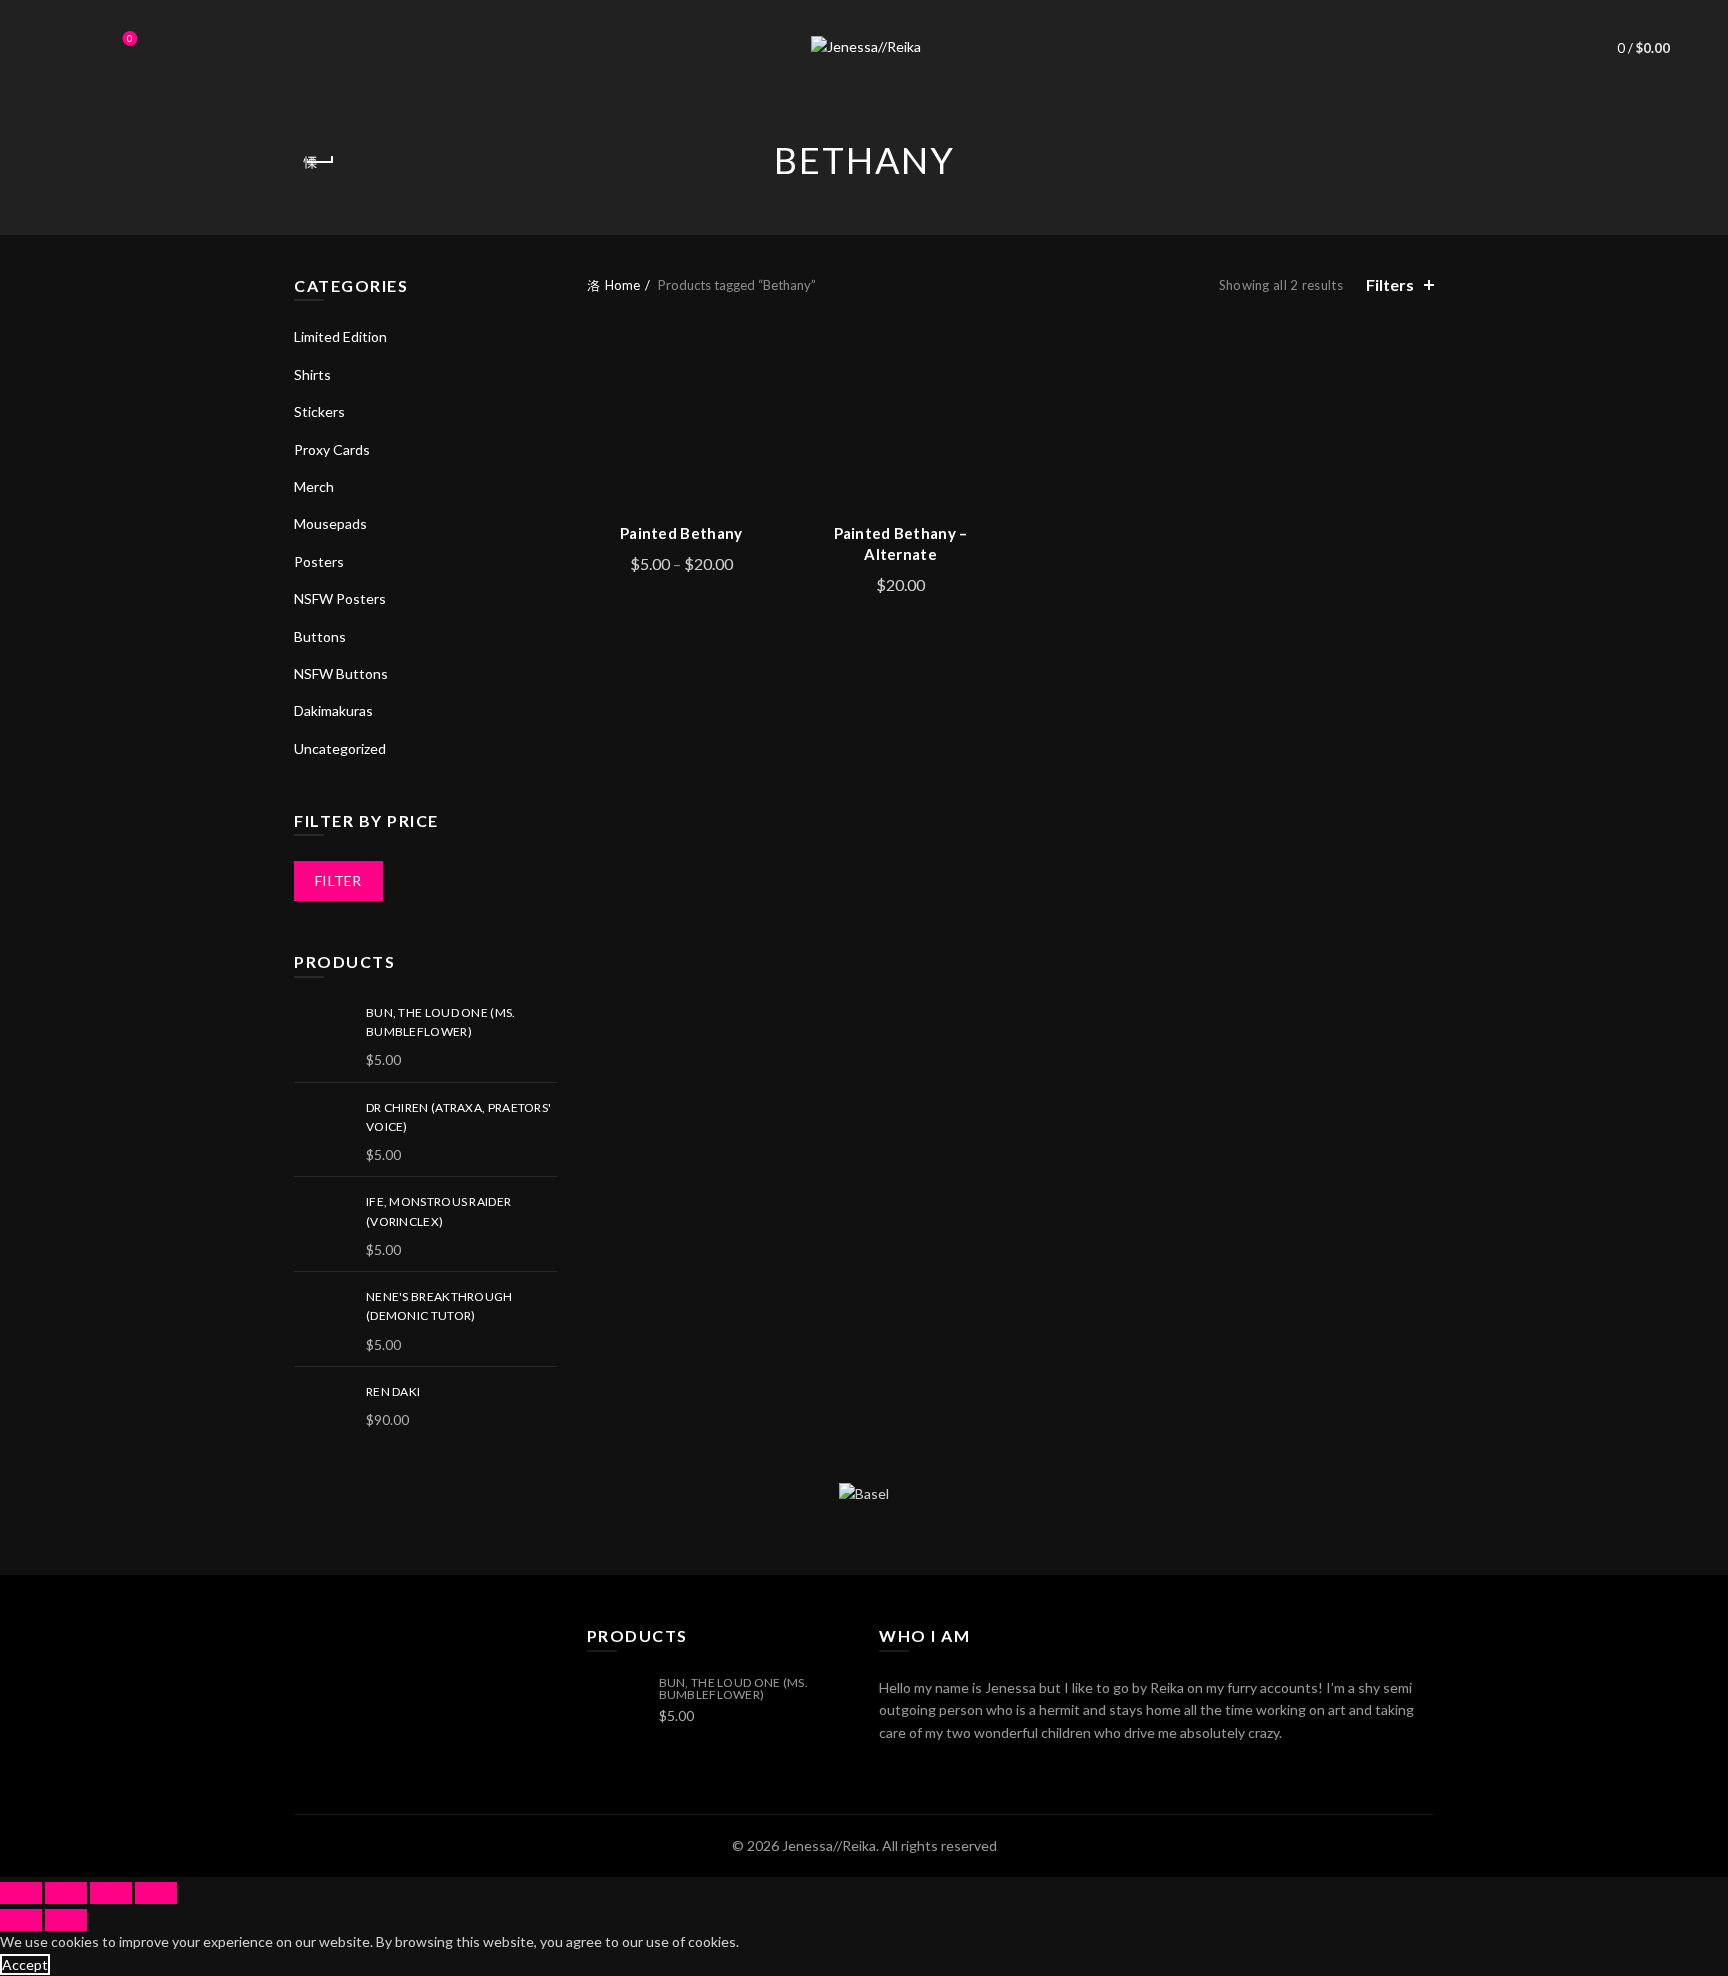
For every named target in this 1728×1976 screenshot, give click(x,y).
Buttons (320, 636)
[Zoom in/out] (156, 1893)
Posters (319, 561)
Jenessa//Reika (829, 1845)
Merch (314, 486)
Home (622, 285)
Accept (25, 1964)
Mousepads (330, 523)
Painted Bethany (681, 533)
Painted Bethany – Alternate (901, 543)
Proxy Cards (332, 449)
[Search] (74, 48)
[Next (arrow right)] (66, 1920)
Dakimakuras (333, 710)
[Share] (66, 1893)
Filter (338, 880)
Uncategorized (340, 748)
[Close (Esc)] (21, 1893)
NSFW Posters (340, 598)
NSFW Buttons (341, 673)
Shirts (312, 374)
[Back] (319, 162)
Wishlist (130, 38)
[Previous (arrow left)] (21, 1920)
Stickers (319, 411)
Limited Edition (340, 336)
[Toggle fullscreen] (111, 1893)
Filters (1390, 284)
